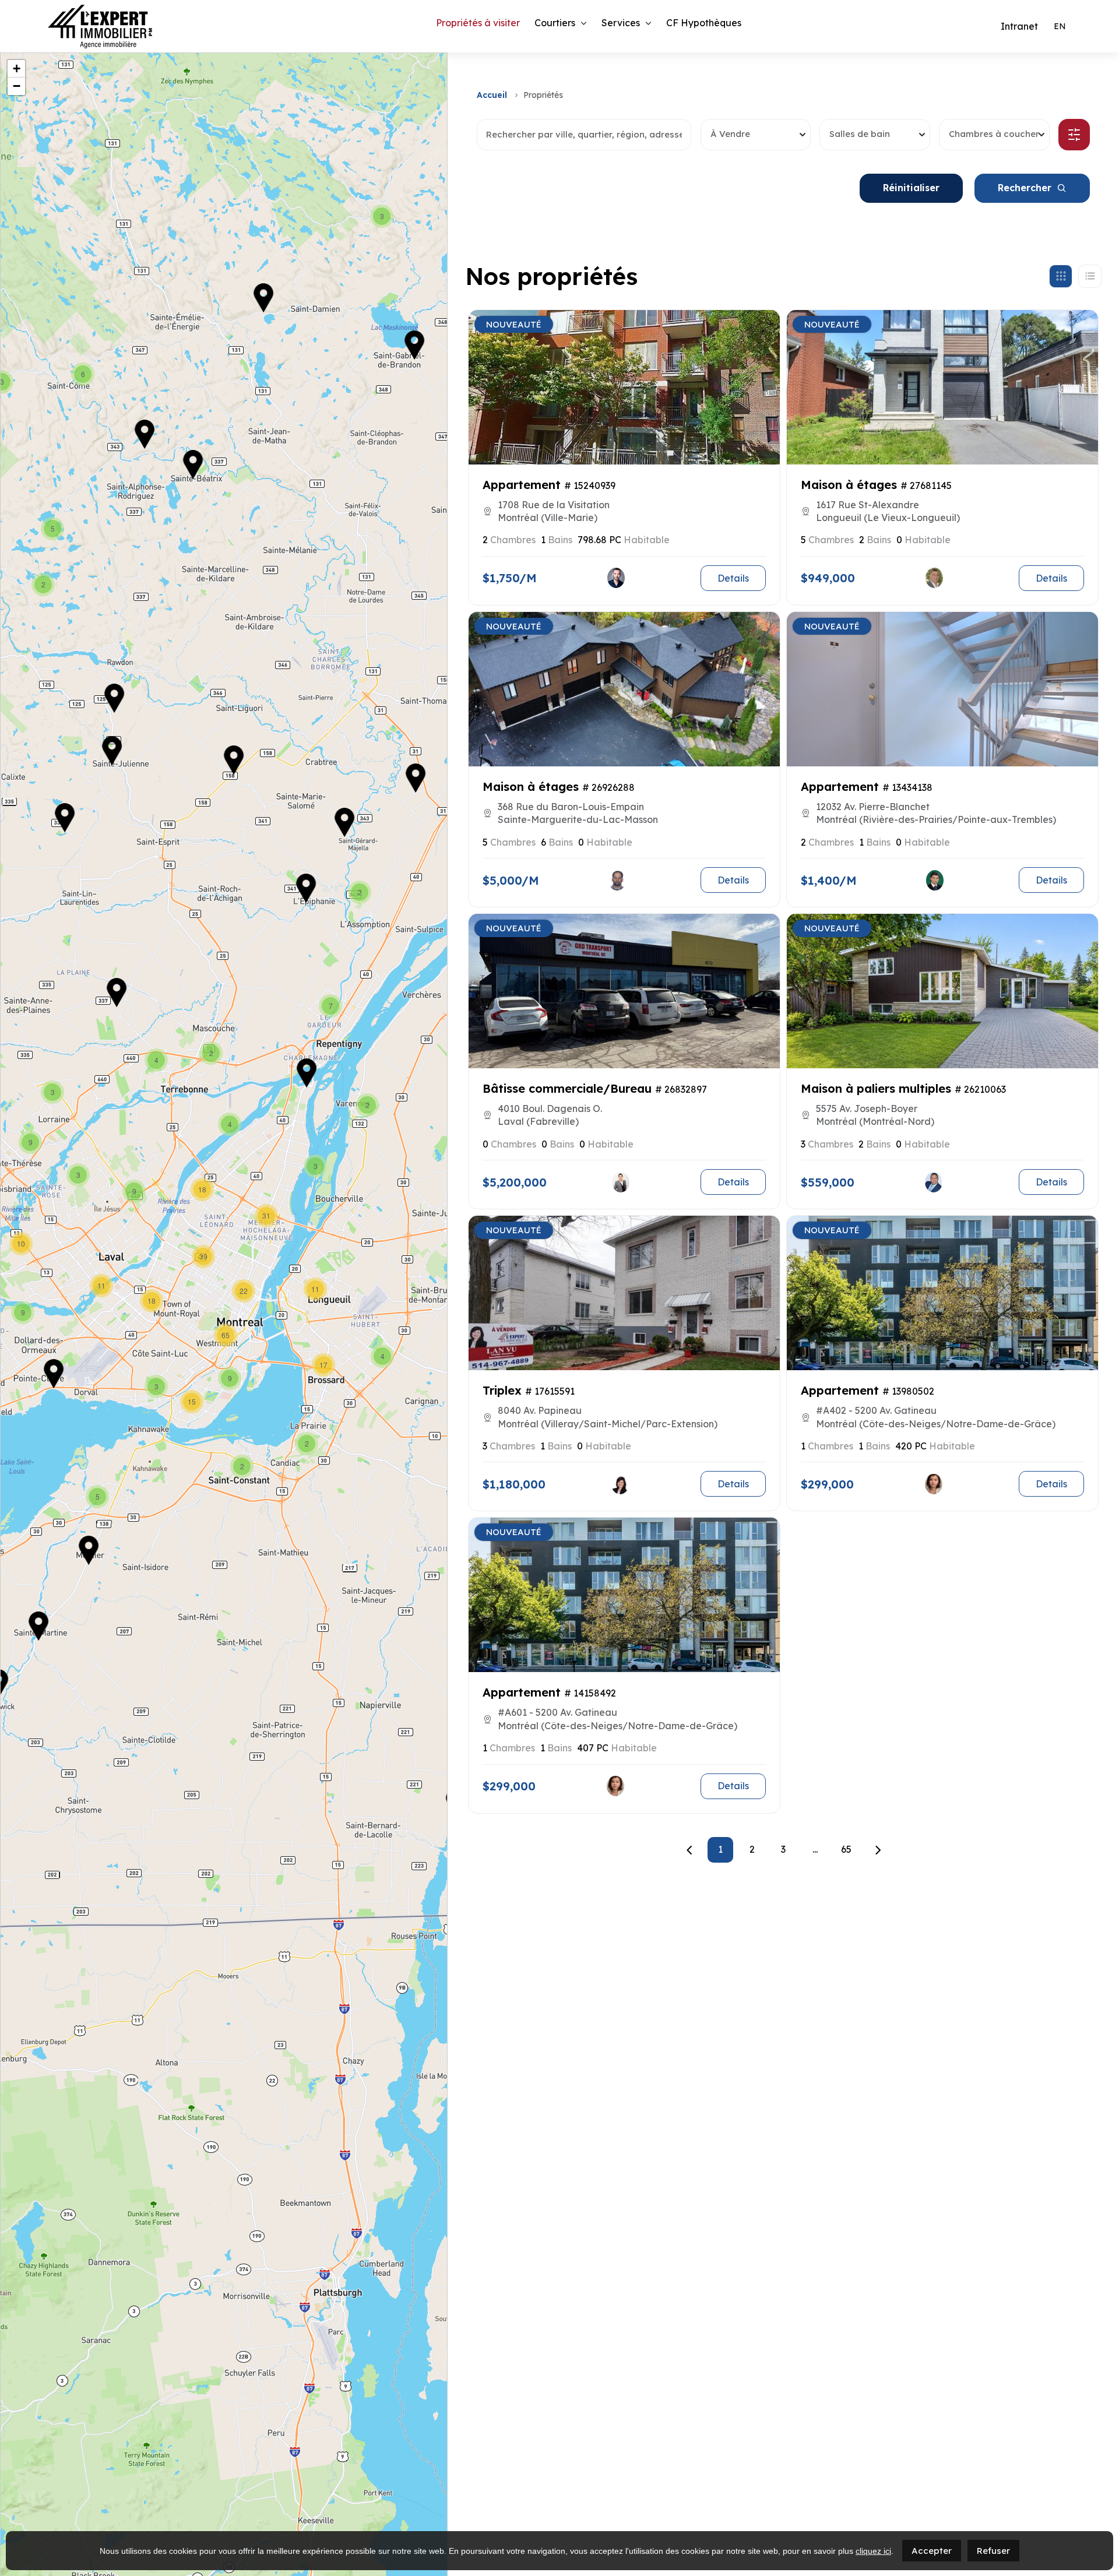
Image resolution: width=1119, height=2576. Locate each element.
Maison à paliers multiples (876, 1088)
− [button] (17, 86)
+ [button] (17, 68)
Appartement (522, 485)
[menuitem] (1060, 26)
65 (846, 1849)
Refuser (993, 2551)
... (815, 1849)
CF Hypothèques (704, 23)
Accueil (492, 95)
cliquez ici (873, 2551)
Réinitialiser (911, 188)
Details (733, 578)
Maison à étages (849, 485)
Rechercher (1025, 188)
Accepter (932, 2551)
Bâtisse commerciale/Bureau (567, 1088)
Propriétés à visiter (478, 23)
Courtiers (555, 23)
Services (621, 23)
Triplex (502, 1390)
